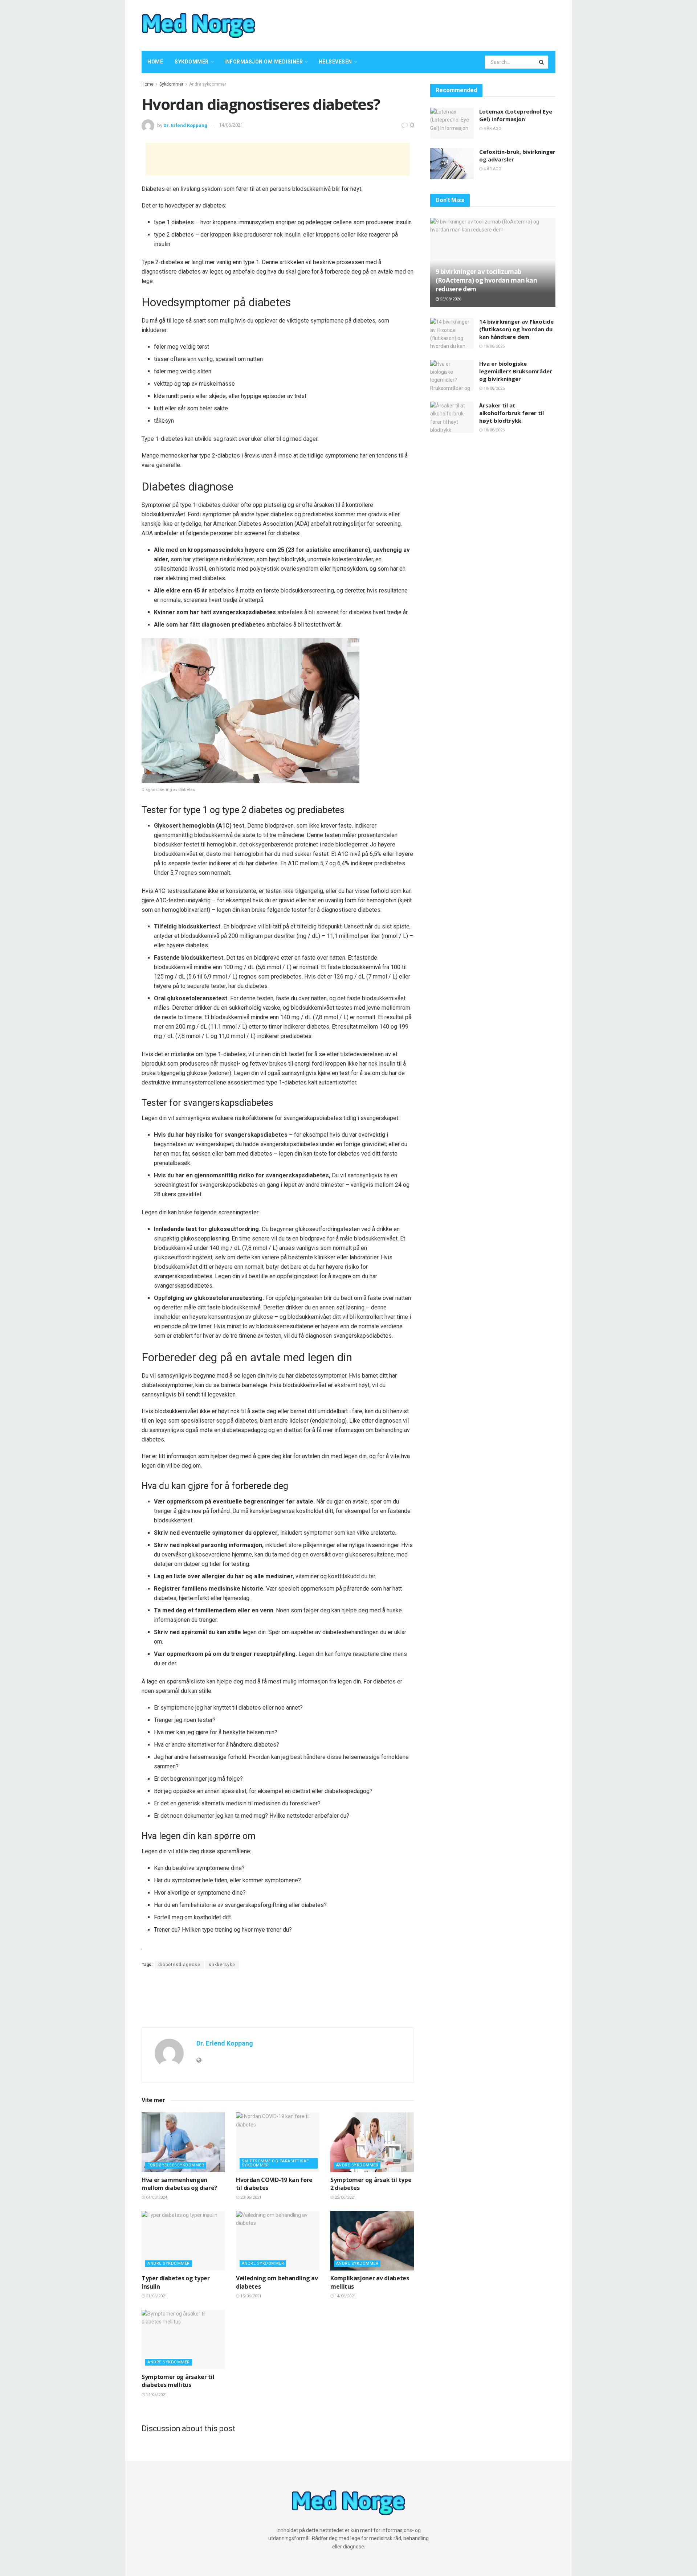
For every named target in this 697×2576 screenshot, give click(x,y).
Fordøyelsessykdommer (176, 2165)
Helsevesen (335, 62)
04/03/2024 (156, 2197)
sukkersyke (222, 1965)
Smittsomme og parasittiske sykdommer (275, 2163)
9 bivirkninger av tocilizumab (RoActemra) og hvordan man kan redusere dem (486, 280)
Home (155, 62)
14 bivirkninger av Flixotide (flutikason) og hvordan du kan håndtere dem (516, 329)
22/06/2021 (345, 2197)
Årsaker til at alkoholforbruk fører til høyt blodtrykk (511, 413)
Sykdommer (192, 62)
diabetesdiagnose (179, 1965)
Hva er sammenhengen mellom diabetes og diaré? (179, 2184)
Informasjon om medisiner (264, 62)
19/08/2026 (494, 346)
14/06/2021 (231, 125)
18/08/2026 (494, 388)
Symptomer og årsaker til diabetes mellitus (178, 2381)
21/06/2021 (156, 2296)
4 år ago (492, 129)
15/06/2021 (250, 2296)
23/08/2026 (450, 299)
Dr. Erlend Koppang (185, 125)
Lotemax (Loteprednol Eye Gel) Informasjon (516, 115)
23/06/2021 (250, 2197)
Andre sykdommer (208, 84)
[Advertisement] (419, 24)
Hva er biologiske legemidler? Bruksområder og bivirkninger (516, 371)
